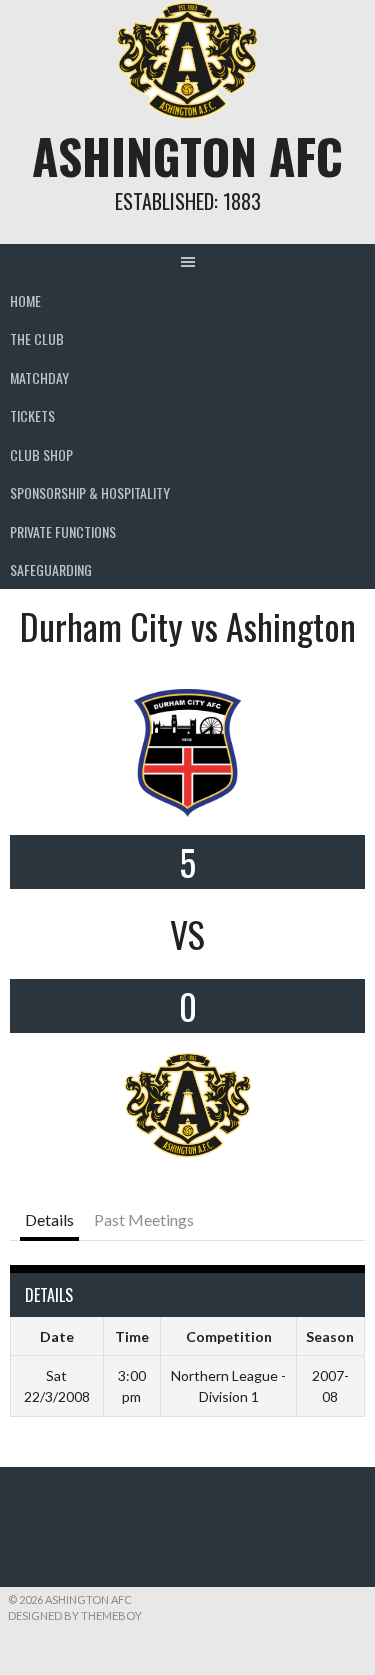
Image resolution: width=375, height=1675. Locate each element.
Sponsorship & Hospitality (90, 492)
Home (25, 300)
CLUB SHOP (41, 454)
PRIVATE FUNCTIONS (63, 531)
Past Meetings (144, 1219)
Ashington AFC (187, 155)
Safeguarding (51, 569)
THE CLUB (37, 338)
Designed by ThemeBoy (75, 1615)
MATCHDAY (39, 377)
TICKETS (32, 415)
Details (49, 1219)
